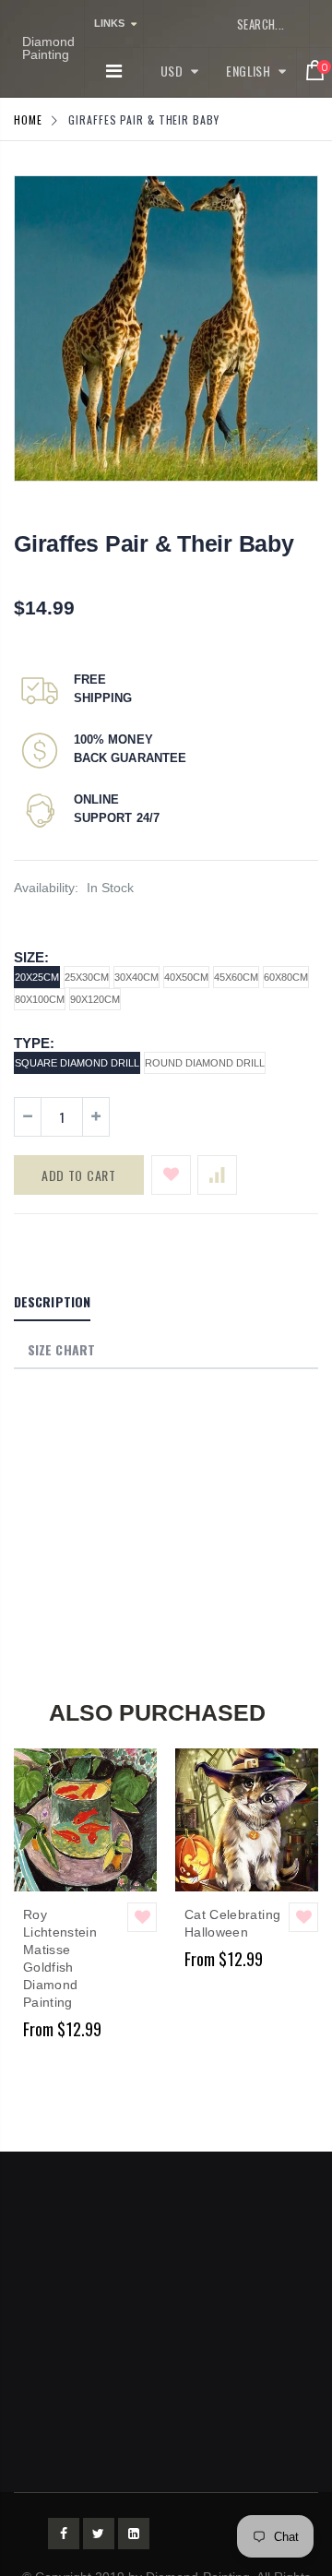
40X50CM (186, 977)
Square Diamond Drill (77, 1063)
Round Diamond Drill (205, 1063)
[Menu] (114, 71)
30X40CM (136, 977)
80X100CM (40, 999)
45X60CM (236, 977)
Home (28, 119)
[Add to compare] (217, 1175)
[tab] (52, 1303)
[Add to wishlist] (171, 1175)
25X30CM (87, 977)
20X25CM (37, 977)
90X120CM (95, 999)
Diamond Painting (48, 48)
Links (109, 23)
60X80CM (286, 977)
